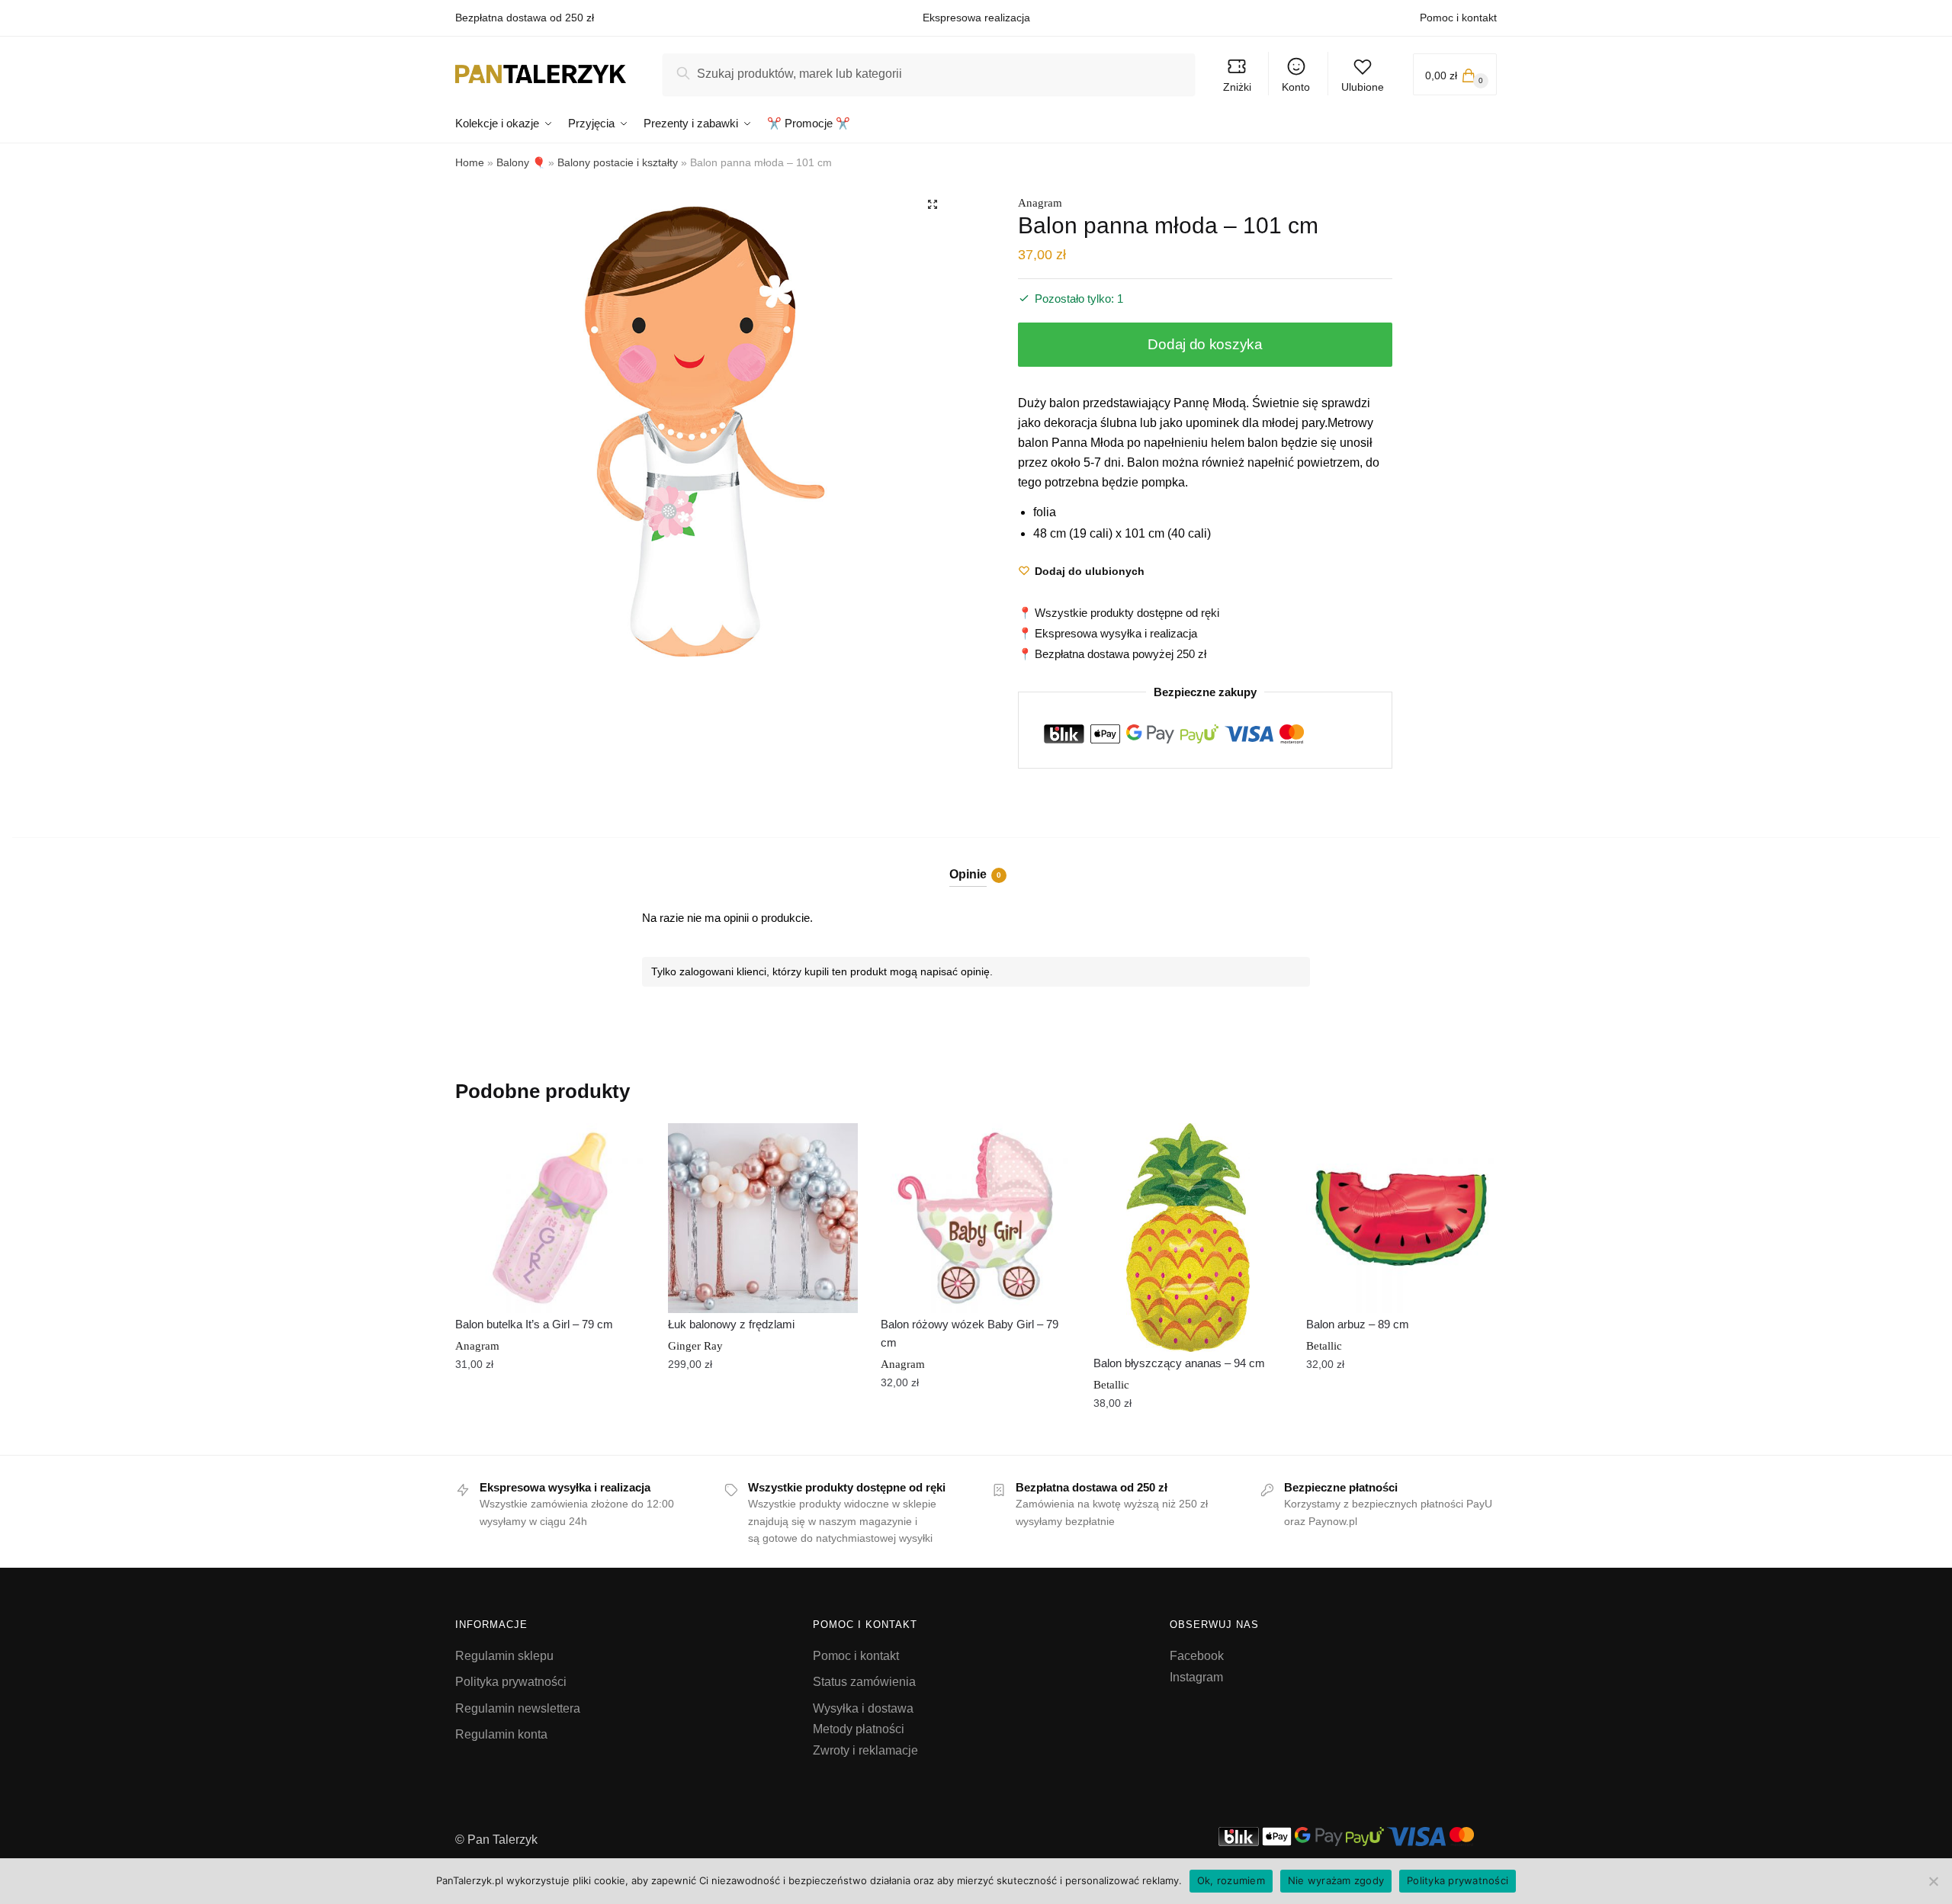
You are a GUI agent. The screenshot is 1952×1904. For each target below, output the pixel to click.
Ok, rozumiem (1231, 1880)
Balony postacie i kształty (618, 162)
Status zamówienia (864, 1682)
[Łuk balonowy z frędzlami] (763, 1218)
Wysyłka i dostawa (863, 1708)
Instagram (1196, 1677)
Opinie (968, 874)
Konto (1296, 87)
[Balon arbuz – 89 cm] (1401, 1218)
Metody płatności (859, 1729)
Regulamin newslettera (518, 1708)
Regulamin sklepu (504, 1656)
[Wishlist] (622, 1146)
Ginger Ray (695, 1346)
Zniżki (1237, 87)
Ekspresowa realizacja (976, 18)
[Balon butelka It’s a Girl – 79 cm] (550, 1218)
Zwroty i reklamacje (865, 1750)
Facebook (1197, 1656)
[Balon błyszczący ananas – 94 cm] (1188, 1238)
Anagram (1040, 203)
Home (470, 162)
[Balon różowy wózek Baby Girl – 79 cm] (976, 1218)
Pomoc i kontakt (1458, 18)
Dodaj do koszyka (1205, 344)
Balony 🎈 (521, 162)
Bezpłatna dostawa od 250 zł (525, 18)
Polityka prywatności (511, 1682)
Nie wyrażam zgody (1336, 1880)
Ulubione (1363, 87)
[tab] (976, 862)
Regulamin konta (501, 1734)
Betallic (1111, 1385)
